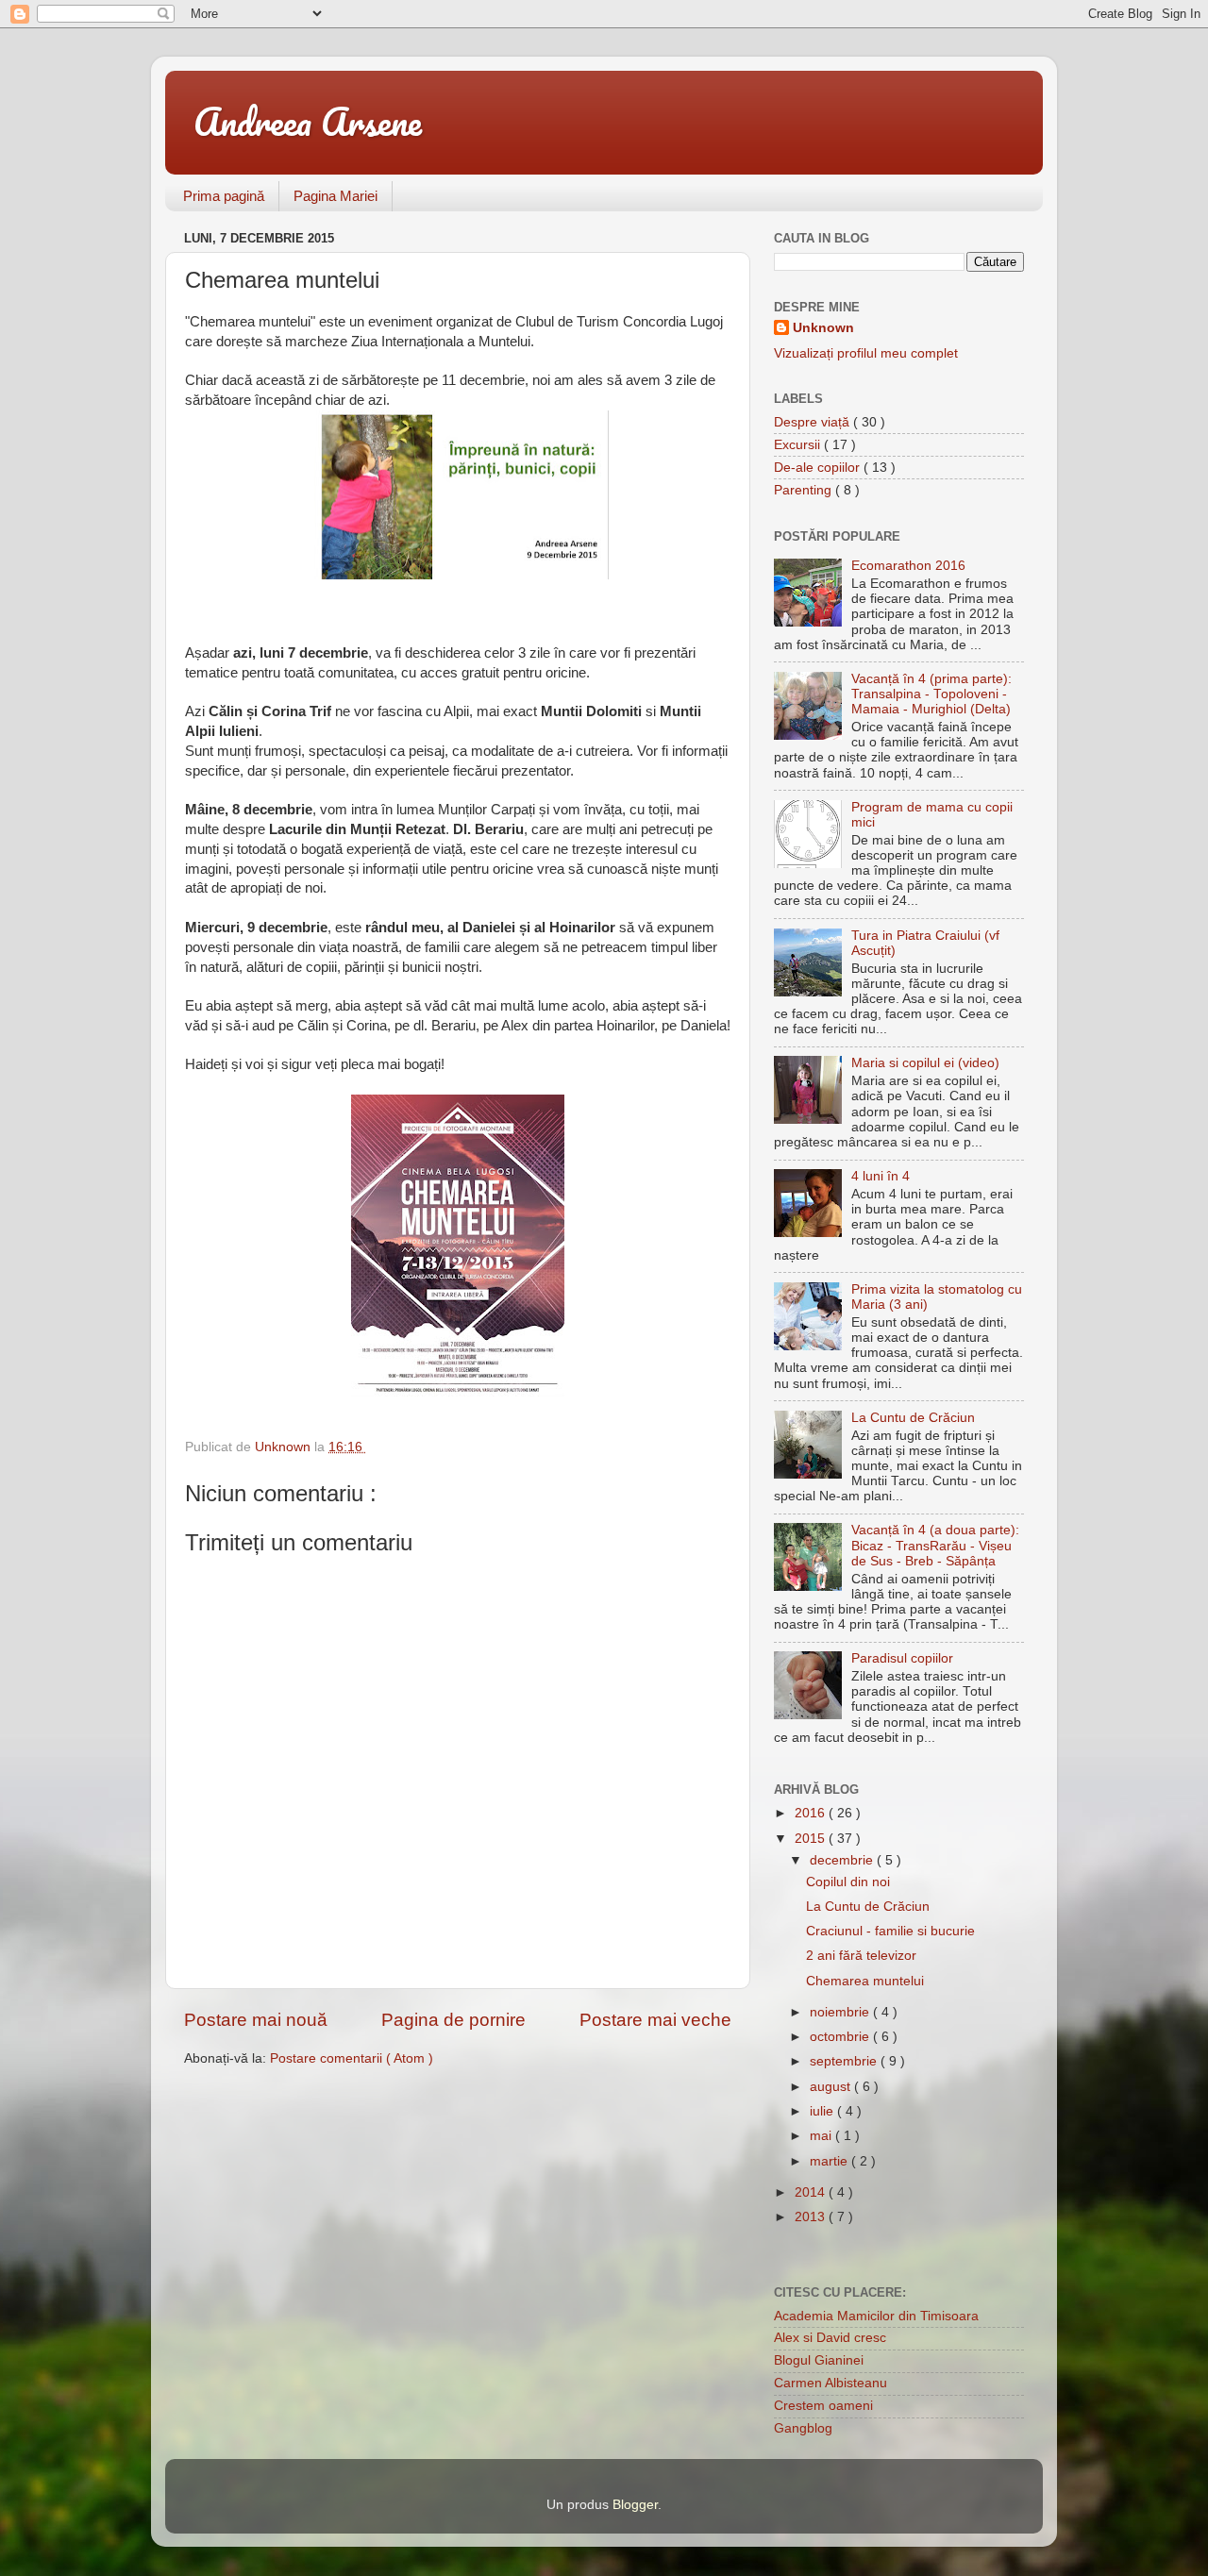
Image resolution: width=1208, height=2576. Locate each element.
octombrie (841, 2037)
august (832, 2087)
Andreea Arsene (308, 121)
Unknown (823, 328)
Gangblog (803, 2428)
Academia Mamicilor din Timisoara (876, 2316)
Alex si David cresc (830, 2338)
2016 (812, 1813)
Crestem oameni (823, 2406)
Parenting (805, 490)
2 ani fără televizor (861, 1956)
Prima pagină (224, 196)
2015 (812, 1839)
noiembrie (841, 2012)
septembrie (845, 2061)
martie (830, 2161)
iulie (823, 2111)
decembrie (843, 1860)
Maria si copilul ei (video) (925, 1063)
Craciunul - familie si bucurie (890, 1931)
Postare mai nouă (256, 2020)
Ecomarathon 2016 (908, 566)
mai (822, 2136)
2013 (812, 2217)
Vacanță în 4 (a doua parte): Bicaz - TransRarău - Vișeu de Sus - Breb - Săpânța (935, 1545)
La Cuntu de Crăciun (913, 1418)
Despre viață (814, 422)
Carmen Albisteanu (830, 2383)
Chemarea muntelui (865, 1981)
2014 (812, 2192)
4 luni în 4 (881, 1176)
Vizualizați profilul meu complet (866, 353)
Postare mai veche (655, 2020)
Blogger (635, 2505)
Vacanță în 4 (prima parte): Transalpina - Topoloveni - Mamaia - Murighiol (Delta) (931, 694)
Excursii (799, 445)
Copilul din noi (848, 1882)
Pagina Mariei (336, 196)
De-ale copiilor (819, 468)
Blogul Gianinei (819, 2360)
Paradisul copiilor (902, 1658)
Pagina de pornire (453, 2020)
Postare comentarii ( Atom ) (352, 2058)
